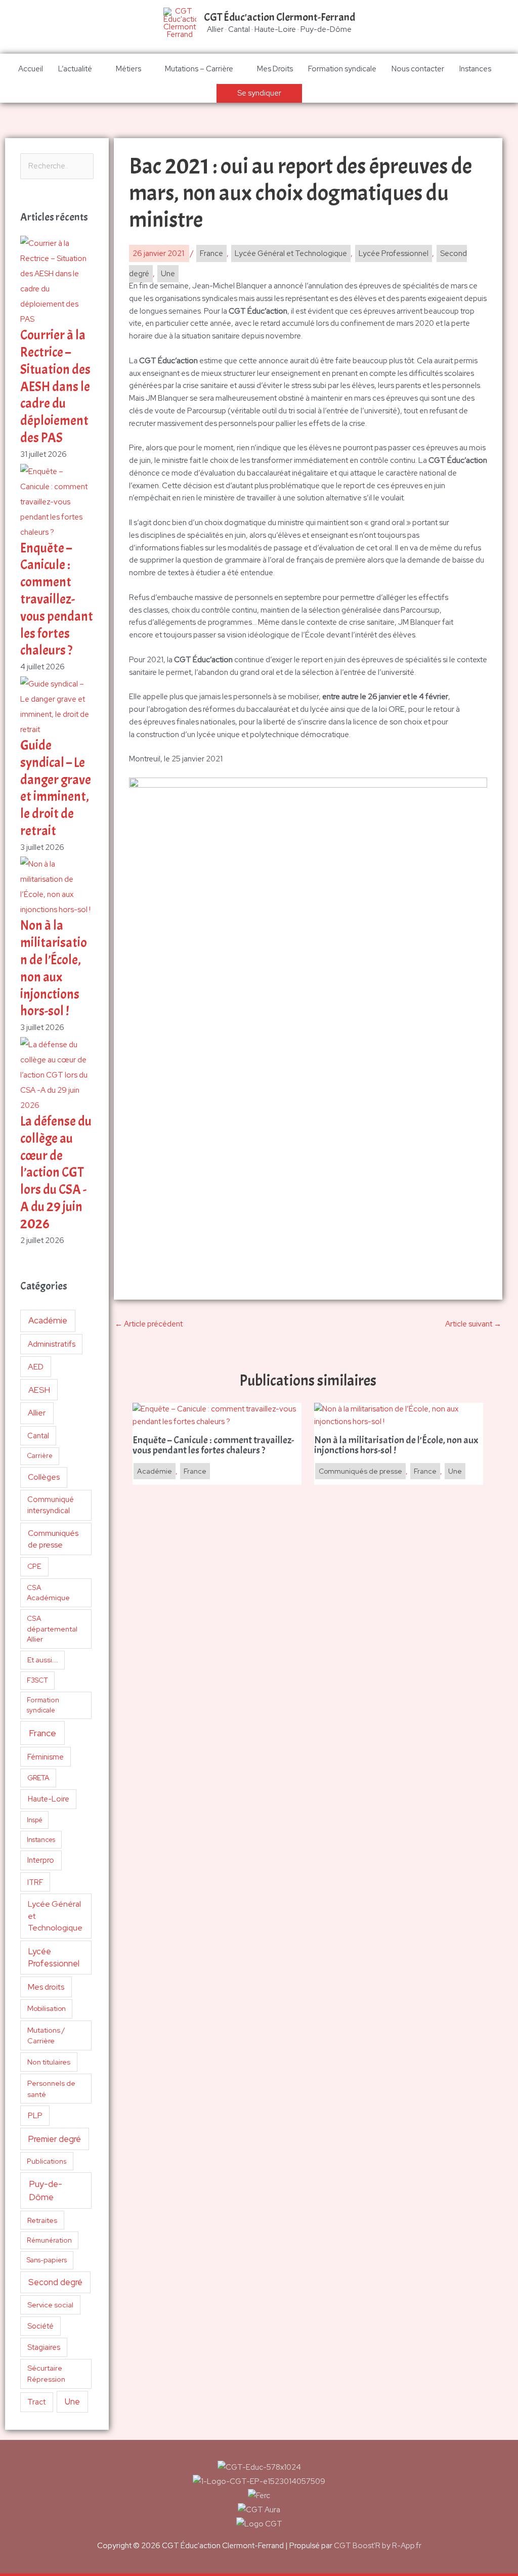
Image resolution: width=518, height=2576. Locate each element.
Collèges (44, 1477)
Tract (36, 2402)
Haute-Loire (49, 1799)
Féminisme (46, 1757)
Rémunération (49, 2240)
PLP (35, 2115)
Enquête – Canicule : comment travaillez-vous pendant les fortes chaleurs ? (57, 599)
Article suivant (473, 1324)
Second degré (55, 2282)
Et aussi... (43, 1660)
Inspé (35, 1820)
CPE (34, 1566)
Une (72, 2401)
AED (36, 1367)
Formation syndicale (342, 69)
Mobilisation (47, 2008)
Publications (47, 2161)
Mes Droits (275, 69)
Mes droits (46, 1987)
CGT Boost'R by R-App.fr (378, 2546)
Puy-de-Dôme (46, 2190)
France (42, 1733)
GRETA (38, 1778)
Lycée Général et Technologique (55, 1916)
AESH (39, 1390)
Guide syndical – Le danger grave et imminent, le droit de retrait (56, 788)
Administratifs (52, 1344)
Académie (48, 1320)
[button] (259, 93)
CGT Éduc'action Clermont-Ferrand (279, 17)
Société (40, 2326)
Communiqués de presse (53, 1539)
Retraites (42, 2220)
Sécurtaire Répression (46, 2373)
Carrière (40, 1456)
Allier (37, 1413)
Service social (50, 2305)
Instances (475, 69)
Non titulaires (49, 2062)
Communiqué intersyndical (51, 1505)
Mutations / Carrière (46, 2035)
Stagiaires (44, 2347)
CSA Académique (48, 1593)
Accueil (31, 69)
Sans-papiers (47, 2260)
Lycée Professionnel (54, 1958)
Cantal (38, 1435)
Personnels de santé (51, 2088)
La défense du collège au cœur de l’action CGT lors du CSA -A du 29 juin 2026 (56, 1173)
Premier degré (55, 2139)
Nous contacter (418, 69)
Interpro (41, 1860)
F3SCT (37, 1680)
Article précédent (149, 1324)
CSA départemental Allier (52, 1629)
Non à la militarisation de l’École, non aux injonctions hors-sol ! (54, 968)
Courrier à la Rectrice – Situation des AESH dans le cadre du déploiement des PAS (55, 387)
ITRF (35, 1882)
